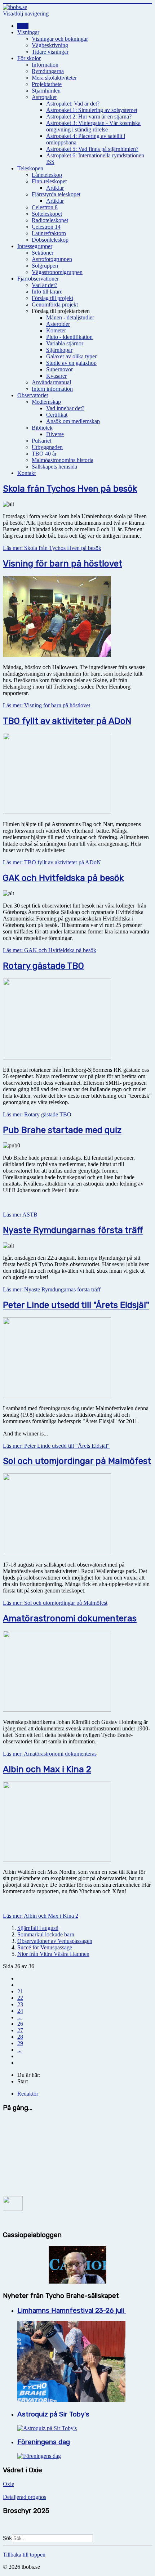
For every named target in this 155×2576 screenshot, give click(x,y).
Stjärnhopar (59, 350)
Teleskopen (30, 168)
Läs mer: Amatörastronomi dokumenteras (50, 1754)
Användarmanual (51, 382)
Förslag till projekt (52, 298)
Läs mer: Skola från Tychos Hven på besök (52, 548)
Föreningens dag (44, 2442)
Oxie (8, 2484)
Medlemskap (46, 402)
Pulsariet (41, 441)
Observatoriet (33, 395)
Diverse (55, 434)
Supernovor (59, 369)
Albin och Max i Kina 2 (47, 1769)
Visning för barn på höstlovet (63, 564)
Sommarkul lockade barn (46, 1934)
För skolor (29, 58)
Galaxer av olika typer (71, 356)
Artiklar (55, 188)
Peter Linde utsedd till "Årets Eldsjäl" (76, 1305)
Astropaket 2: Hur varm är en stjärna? (89, 117)
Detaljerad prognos (25, 2497)
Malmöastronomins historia (63, 460)
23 (20, 2004)
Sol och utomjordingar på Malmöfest (77, 1461)
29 (20, 2043)
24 (20, 2011)
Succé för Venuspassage (45, 1947)
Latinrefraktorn (49, 233)
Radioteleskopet (50, 220)
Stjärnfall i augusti (38, 1928)
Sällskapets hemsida (54, 467)
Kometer (56, 330)
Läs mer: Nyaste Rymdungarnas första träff (52, 1289)
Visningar (28, 32)
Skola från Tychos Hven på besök (70, 489)
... (19, 2017)
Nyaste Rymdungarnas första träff (73, 1230)
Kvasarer (56, 376)
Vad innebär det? (65, 408)
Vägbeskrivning (50, 45)
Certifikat (57, 415)
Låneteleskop (47, 175)
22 (20, 1998)
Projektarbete (47, 84)
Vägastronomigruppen (57, 272)
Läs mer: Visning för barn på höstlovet (46, 705)
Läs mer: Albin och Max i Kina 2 (41, 1916)
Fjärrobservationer (38, 279)
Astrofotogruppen (52, 259)
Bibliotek (42, 428)
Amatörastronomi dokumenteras (70, 1618)
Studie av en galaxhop (71, 363)
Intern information (52, 389)
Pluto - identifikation (69, 337)
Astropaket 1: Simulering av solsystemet (92, 110)
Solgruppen (45, 266)
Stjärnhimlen (46, 91)
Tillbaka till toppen (24, 2555)
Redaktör (28, 2094)
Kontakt (26, 473)
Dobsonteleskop (50, 240)
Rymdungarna (48, 71)
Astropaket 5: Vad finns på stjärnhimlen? (92, 149)
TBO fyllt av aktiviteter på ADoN (67, 721)
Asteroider (58, 324)
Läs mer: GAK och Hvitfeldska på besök (50, 950)
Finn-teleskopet (49, 181)
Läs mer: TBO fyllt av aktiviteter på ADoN (52, 862)
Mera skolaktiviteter (54, 78)
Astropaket (44, 97)
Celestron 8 (45, 207)
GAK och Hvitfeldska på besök (63, 878)
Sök (7, 2538)
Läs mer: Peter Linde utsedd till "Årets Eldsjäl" (56, 1446)
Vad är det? (45, 285)
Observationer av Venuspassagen (55, 1941)
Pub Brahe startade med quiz (62, 1130)
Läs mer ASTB (20, 1215)
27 (20, 2030)
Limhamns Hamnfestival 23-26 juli (72, 2311)
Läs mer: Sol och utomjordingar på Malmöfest (55, 1603)
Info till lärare (47, 292)
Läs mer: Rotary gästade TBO (37, 1114)
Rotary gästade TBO (43, 966)
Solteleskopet (47, 214)
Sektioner (43, 253)
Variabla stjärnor (65, 343)
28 (20, 2037)
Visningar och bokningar (60, 39)
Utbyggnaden (47, 447)
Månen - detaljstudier (70, 317)
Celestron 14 (46, 227)
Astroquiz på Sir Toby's (53, 2414)
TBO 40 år (44, 454)
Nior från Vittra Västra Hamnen (53, 1954)
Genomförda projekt (55, 304)
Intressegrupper (35, 246)
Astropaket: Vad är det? (73, 104)
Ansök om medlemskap (73, 421)
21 (20, 1991)
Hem (23, 26)
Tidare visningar (50, 52)
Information (45, 65)
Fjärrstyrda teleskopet (56, 194)
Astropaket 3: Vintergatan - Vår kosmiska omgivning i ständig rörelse (93, 126)
